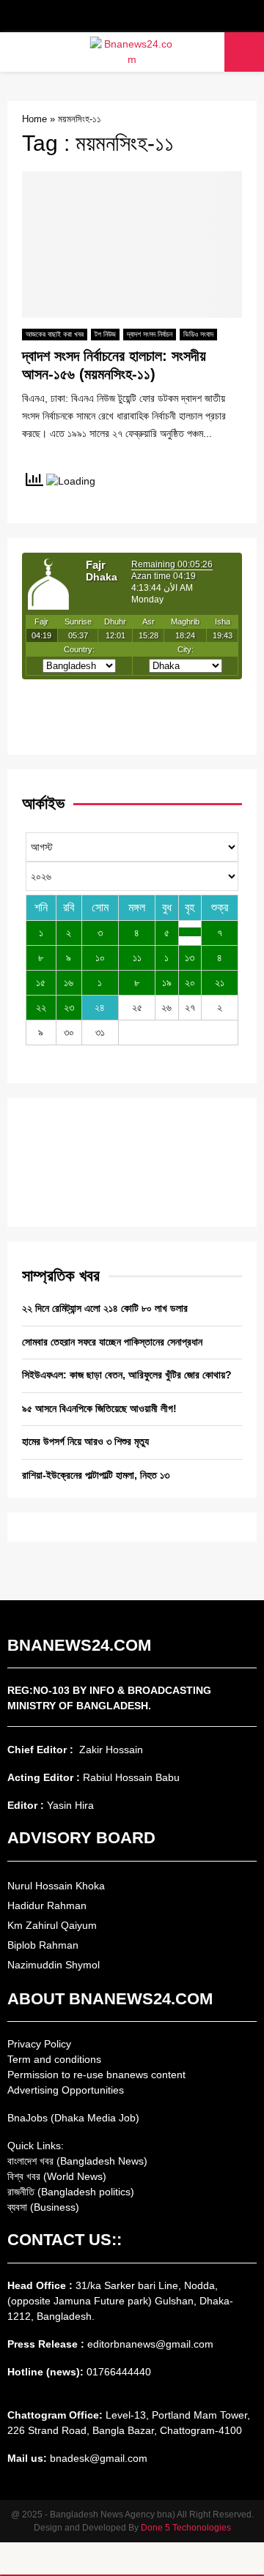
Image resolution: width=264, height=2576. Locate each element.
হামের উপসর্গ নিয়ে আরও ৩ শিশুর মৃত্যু (85, 1441)
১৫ (41, 982)
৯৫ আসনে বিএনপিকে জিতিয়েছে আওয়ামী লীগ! (99, 1408)
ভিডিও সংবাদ (198, 334)
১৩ (190, 957)
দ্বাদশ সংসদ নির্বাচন (150, 334)
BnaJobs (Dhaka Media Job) (73, 2118)
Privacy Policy (39, 2044)
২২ (41, 1007)
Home (34, 119)
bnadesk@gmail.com (97, 2458)
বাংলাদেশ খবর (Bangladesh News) (77, 2161)
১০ (100, 957)
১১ (137, 957)
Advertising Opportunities (66, 2090)
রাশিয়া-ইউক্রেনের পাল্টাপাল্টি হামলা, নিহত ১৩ (96, 1475)
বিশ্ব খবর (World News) (57, 2176)
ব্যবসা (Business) (43, 2207)
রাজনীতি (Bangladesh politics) (71, 2192)
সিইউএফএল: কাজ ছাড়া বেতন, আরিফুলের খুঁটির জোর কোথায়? (127, 1375)
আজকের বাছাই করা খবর (55, 334)
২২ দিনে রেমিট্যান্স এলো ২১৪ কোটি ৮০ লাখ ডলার (105, 1308)
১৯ (167, 982)
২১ (220, 982)
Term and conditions (54, 2059)
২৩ (69, 1007)
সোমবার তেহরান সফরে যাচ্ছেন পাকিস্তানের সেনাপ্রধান (112, 1342)
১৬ (69, 982)
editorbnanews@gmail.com (150, 2344)
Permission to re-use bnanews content (96, 2075)
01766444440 (119, 2372)
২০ (190, 982)
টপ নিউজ (105, 334)
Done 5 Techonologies (186, 2528)
